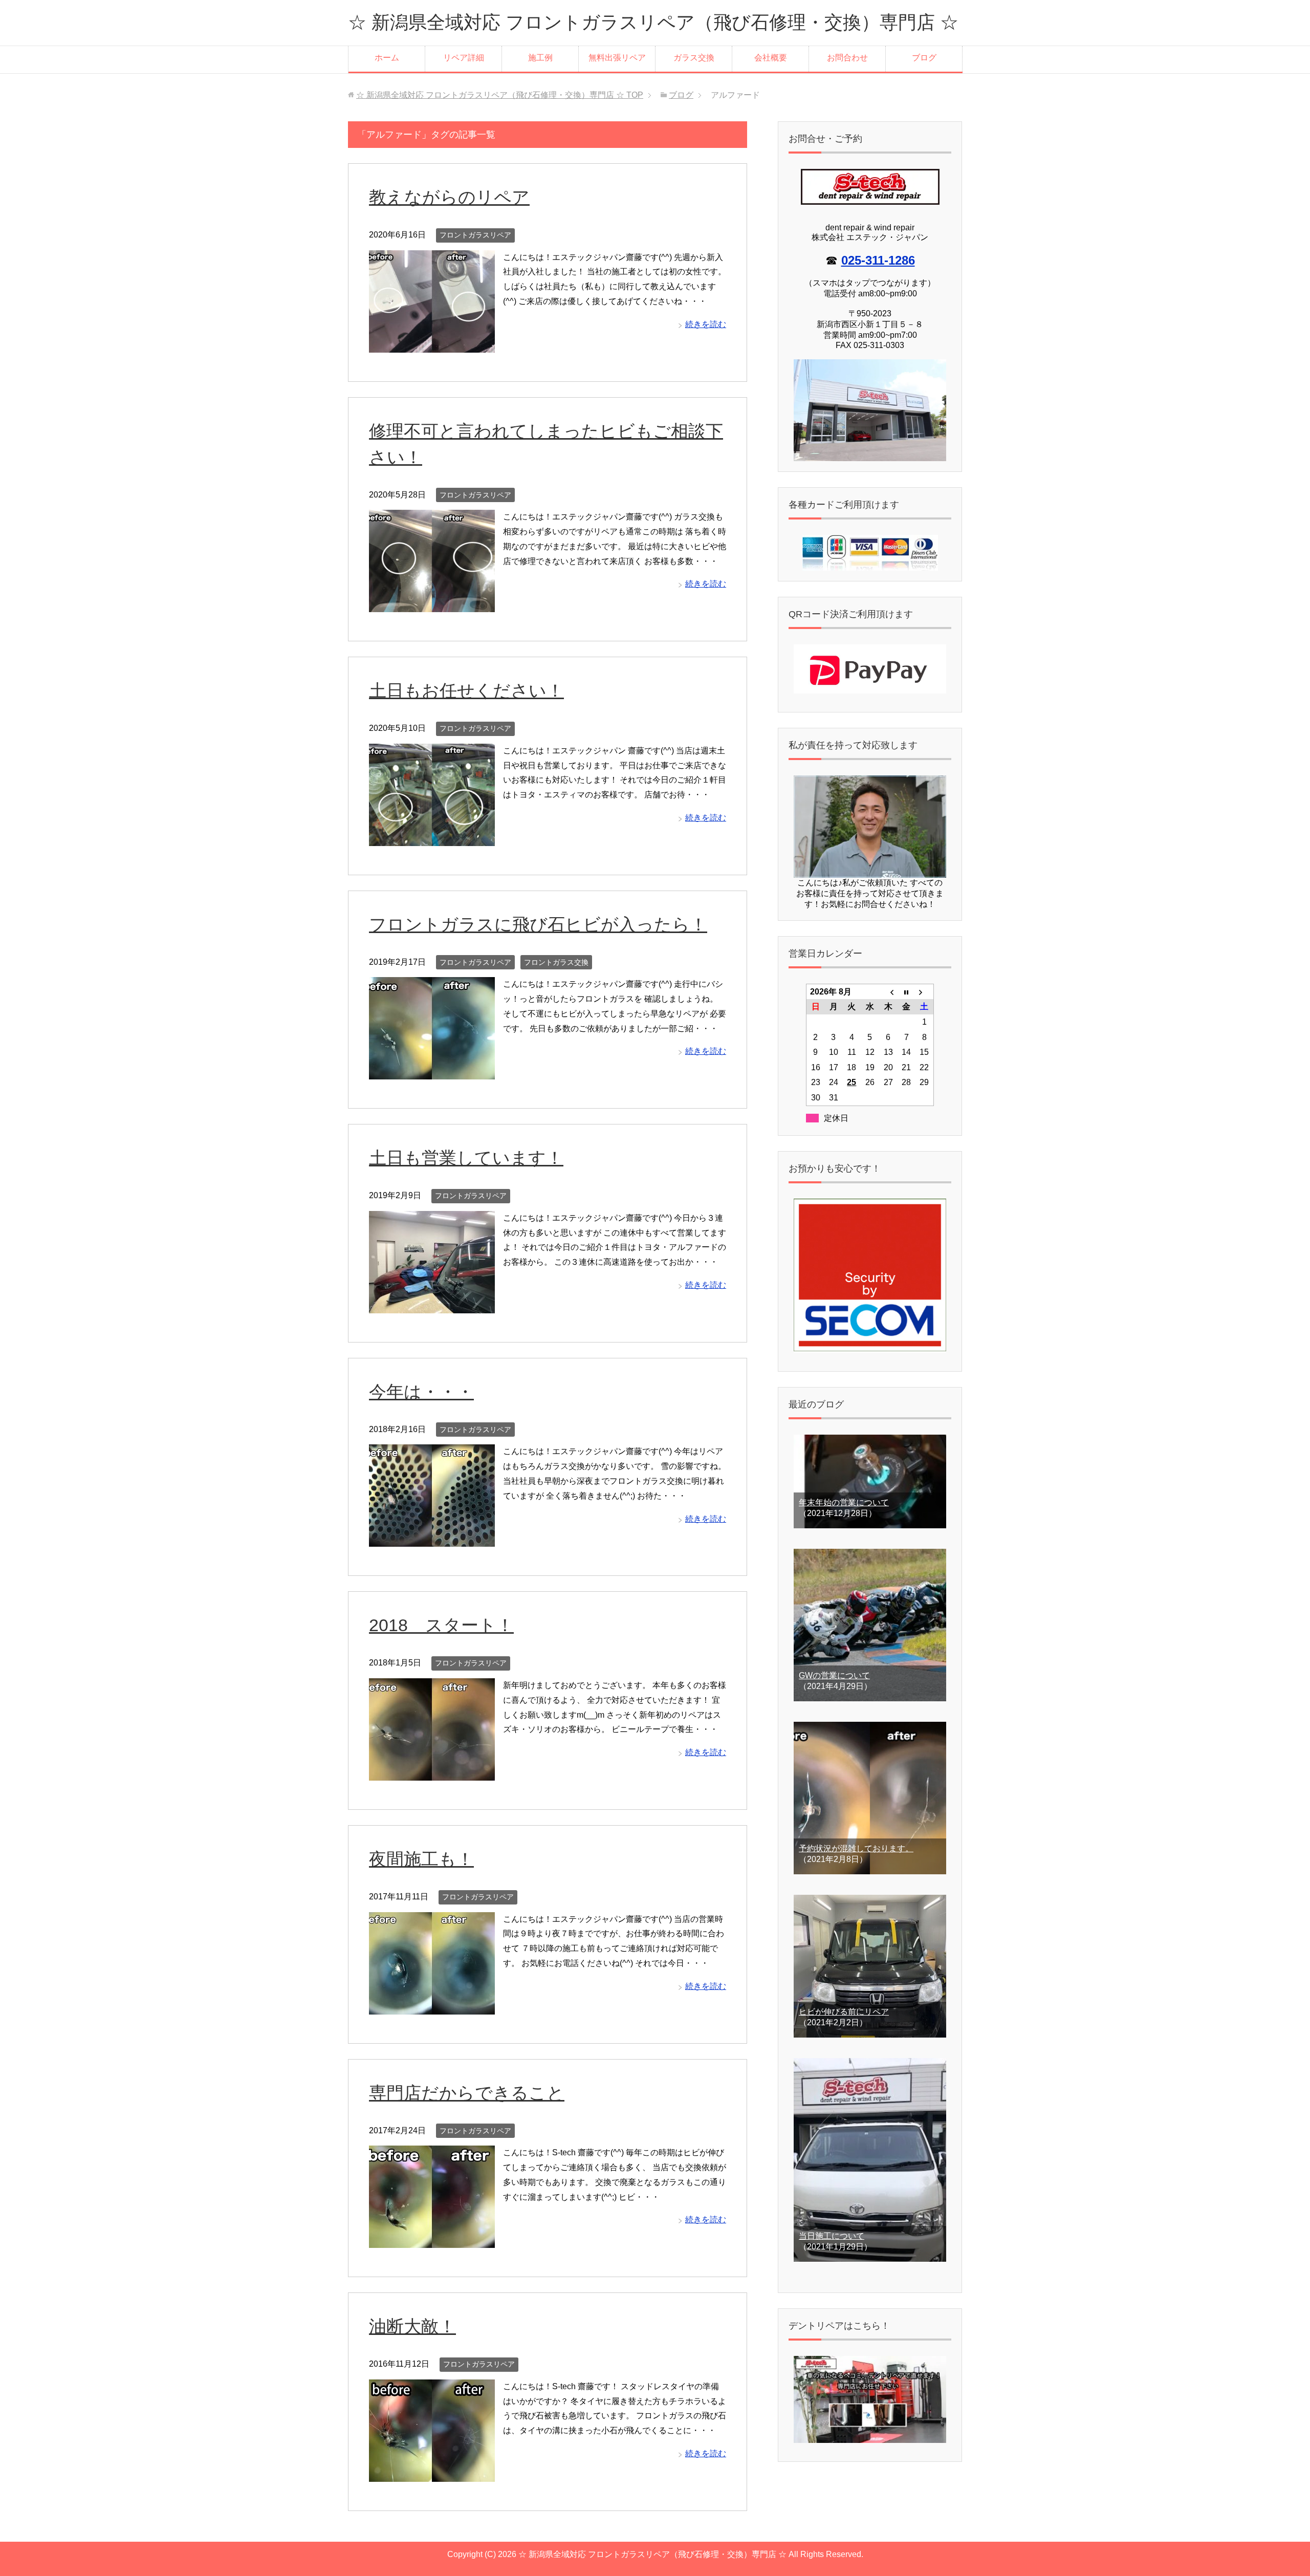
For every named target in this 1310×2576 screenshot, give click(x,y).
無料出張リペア (617, 58)
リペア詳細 (464, 58)
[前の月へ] (888, 991)
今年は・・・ (421, 1392)
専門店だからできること (467, 2093)
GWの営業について (834, 1675)
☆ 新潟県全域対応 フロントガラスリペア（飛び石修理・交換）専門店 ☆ (653, 22)
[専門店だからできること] (432, 2240)
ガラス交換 (694, 58)
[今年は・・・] (432, 1539)
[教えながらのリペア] (432, 345)
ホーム (387, 58)
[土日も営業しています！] (432, 1305)
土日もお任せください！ (466, 690)
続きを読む (706, 324)
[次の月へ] (925, 991)
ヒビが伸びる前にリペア (844, 2012)
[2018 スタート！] (432, 1773)
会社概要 (771, 58)
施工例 (540, 58)
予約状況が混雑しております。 (856, 1848)
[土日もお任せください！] (432, 838)
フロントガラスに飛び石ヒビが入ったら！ (538, 924)
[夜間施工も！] (432, 2007)
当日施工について (832, 2236)
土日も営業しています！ (466, 1158)
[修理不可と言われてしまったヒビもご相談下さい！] (432, 604)
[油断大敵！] (432, 2474)
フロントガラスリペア (475, 235)
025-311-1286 (878, 260)
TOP (500, 95)
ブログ (924, 58)
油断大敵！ (412, 2326)
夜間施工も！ (421, 1859)
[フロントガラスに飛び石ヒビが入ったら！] (432, 1072)
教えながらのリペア (449, 197)
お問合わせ (847, 58)
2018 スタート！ (441, 1625)
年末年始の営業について (844, 1502)
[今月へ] (906, 991)
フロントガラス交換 (556, 962)
